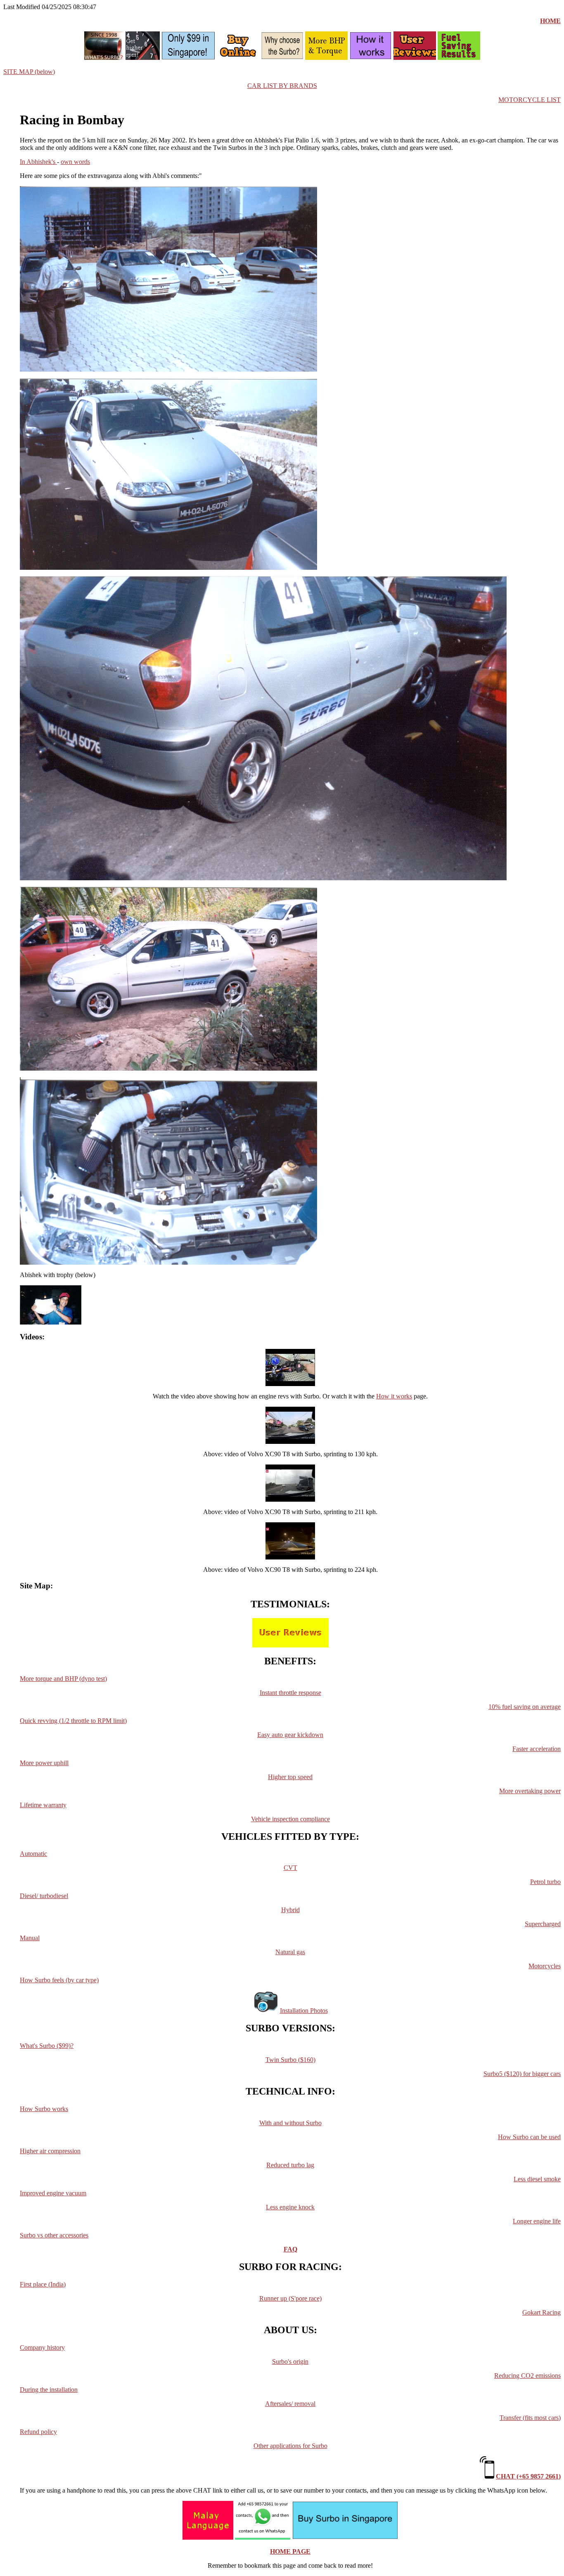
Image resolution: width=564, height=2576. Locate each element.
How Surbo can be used (529, 2137)
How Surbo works (44, 2109)
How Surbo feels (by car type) (59, 1980)
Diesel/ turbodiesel (44, 1896)
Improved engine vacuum (53, 2193)
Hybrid (290, 1910)
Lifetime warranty (43, 1805)
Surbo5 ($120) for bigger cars (522, 2074)
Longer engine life (537, 2221)
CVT (290, 1868)
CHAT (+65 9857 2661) (528, 2476)
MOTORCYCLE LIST (530, 100)
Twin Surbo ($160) (290, 2060)
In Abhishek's (38, 162)
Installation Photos (304, 2011)
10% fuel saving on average (525, 1707)
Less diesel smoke (537, 2179)
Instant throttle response (290, 1693)
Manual (30, 1938)
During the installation (49, 2390)
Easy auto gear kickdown (290, 1735)
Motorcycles (545, 1966)
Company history (42, 2347)
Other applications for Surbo (290, 2446)
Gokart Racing (541, 2312)
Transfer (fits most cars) (530, 2418)
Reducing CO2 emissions (527, 2376)
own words (75, 162)
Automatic (33, 1854)
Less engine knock (290, 2207)
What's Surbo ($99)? (47, 2046)
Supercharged (543, 1924)
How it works (394, 1396)
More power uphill (44, 1763)
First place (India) (43, 2284)
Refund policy (38, 2432)
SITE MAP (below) (29, 72)
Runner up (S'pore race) (290, 2298)
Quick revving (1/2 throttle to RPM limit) (73, 1721)
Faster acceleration (537, 1749)
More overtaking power (530, 1791)
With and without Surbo (290, 2123)
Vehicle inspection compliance (290, 1819)
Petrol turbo (545, 1882)
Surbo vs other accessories (54, 2235)
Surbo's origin (290, 2362)
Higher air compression (50, 2151)
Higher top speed (290, 1777)
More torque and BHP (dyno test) (63, 1679)
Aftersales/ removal (290, 2404)
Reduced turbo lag (290, 2165)
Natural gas (290, 1952)
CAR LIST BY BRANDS (282, 86)
